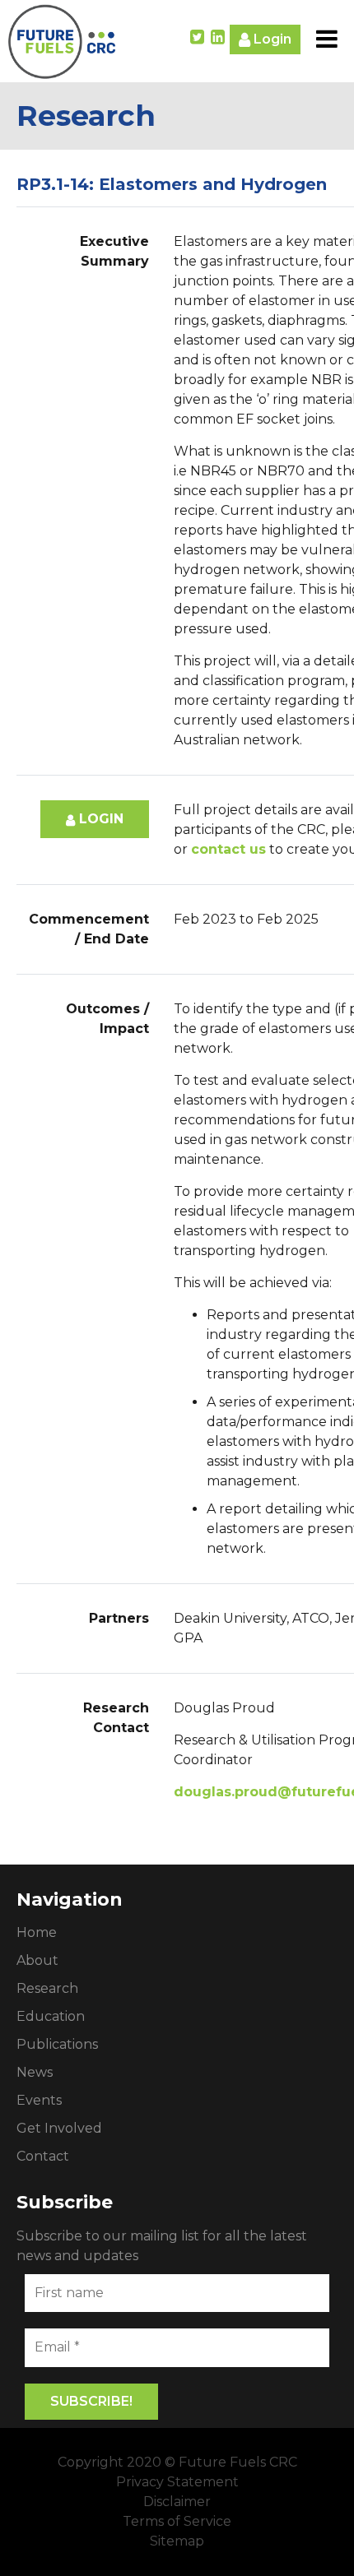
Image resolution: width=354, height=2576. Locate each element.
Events (39, 2100)
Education (51, 2016)
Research (47, 1988)
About (37, 1960)
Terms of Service (177, 2521)
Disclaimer (177, 2502)
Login (271, 39)
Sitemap (177, 2541)
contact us (228, 849)
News (35, 2072)
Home (37, 1932)
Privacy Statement (177, 2482)
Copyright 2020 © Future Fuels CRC (177, 2462)
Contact (43, 2156)
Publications (57, 2044)
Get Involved (59, 2128)
